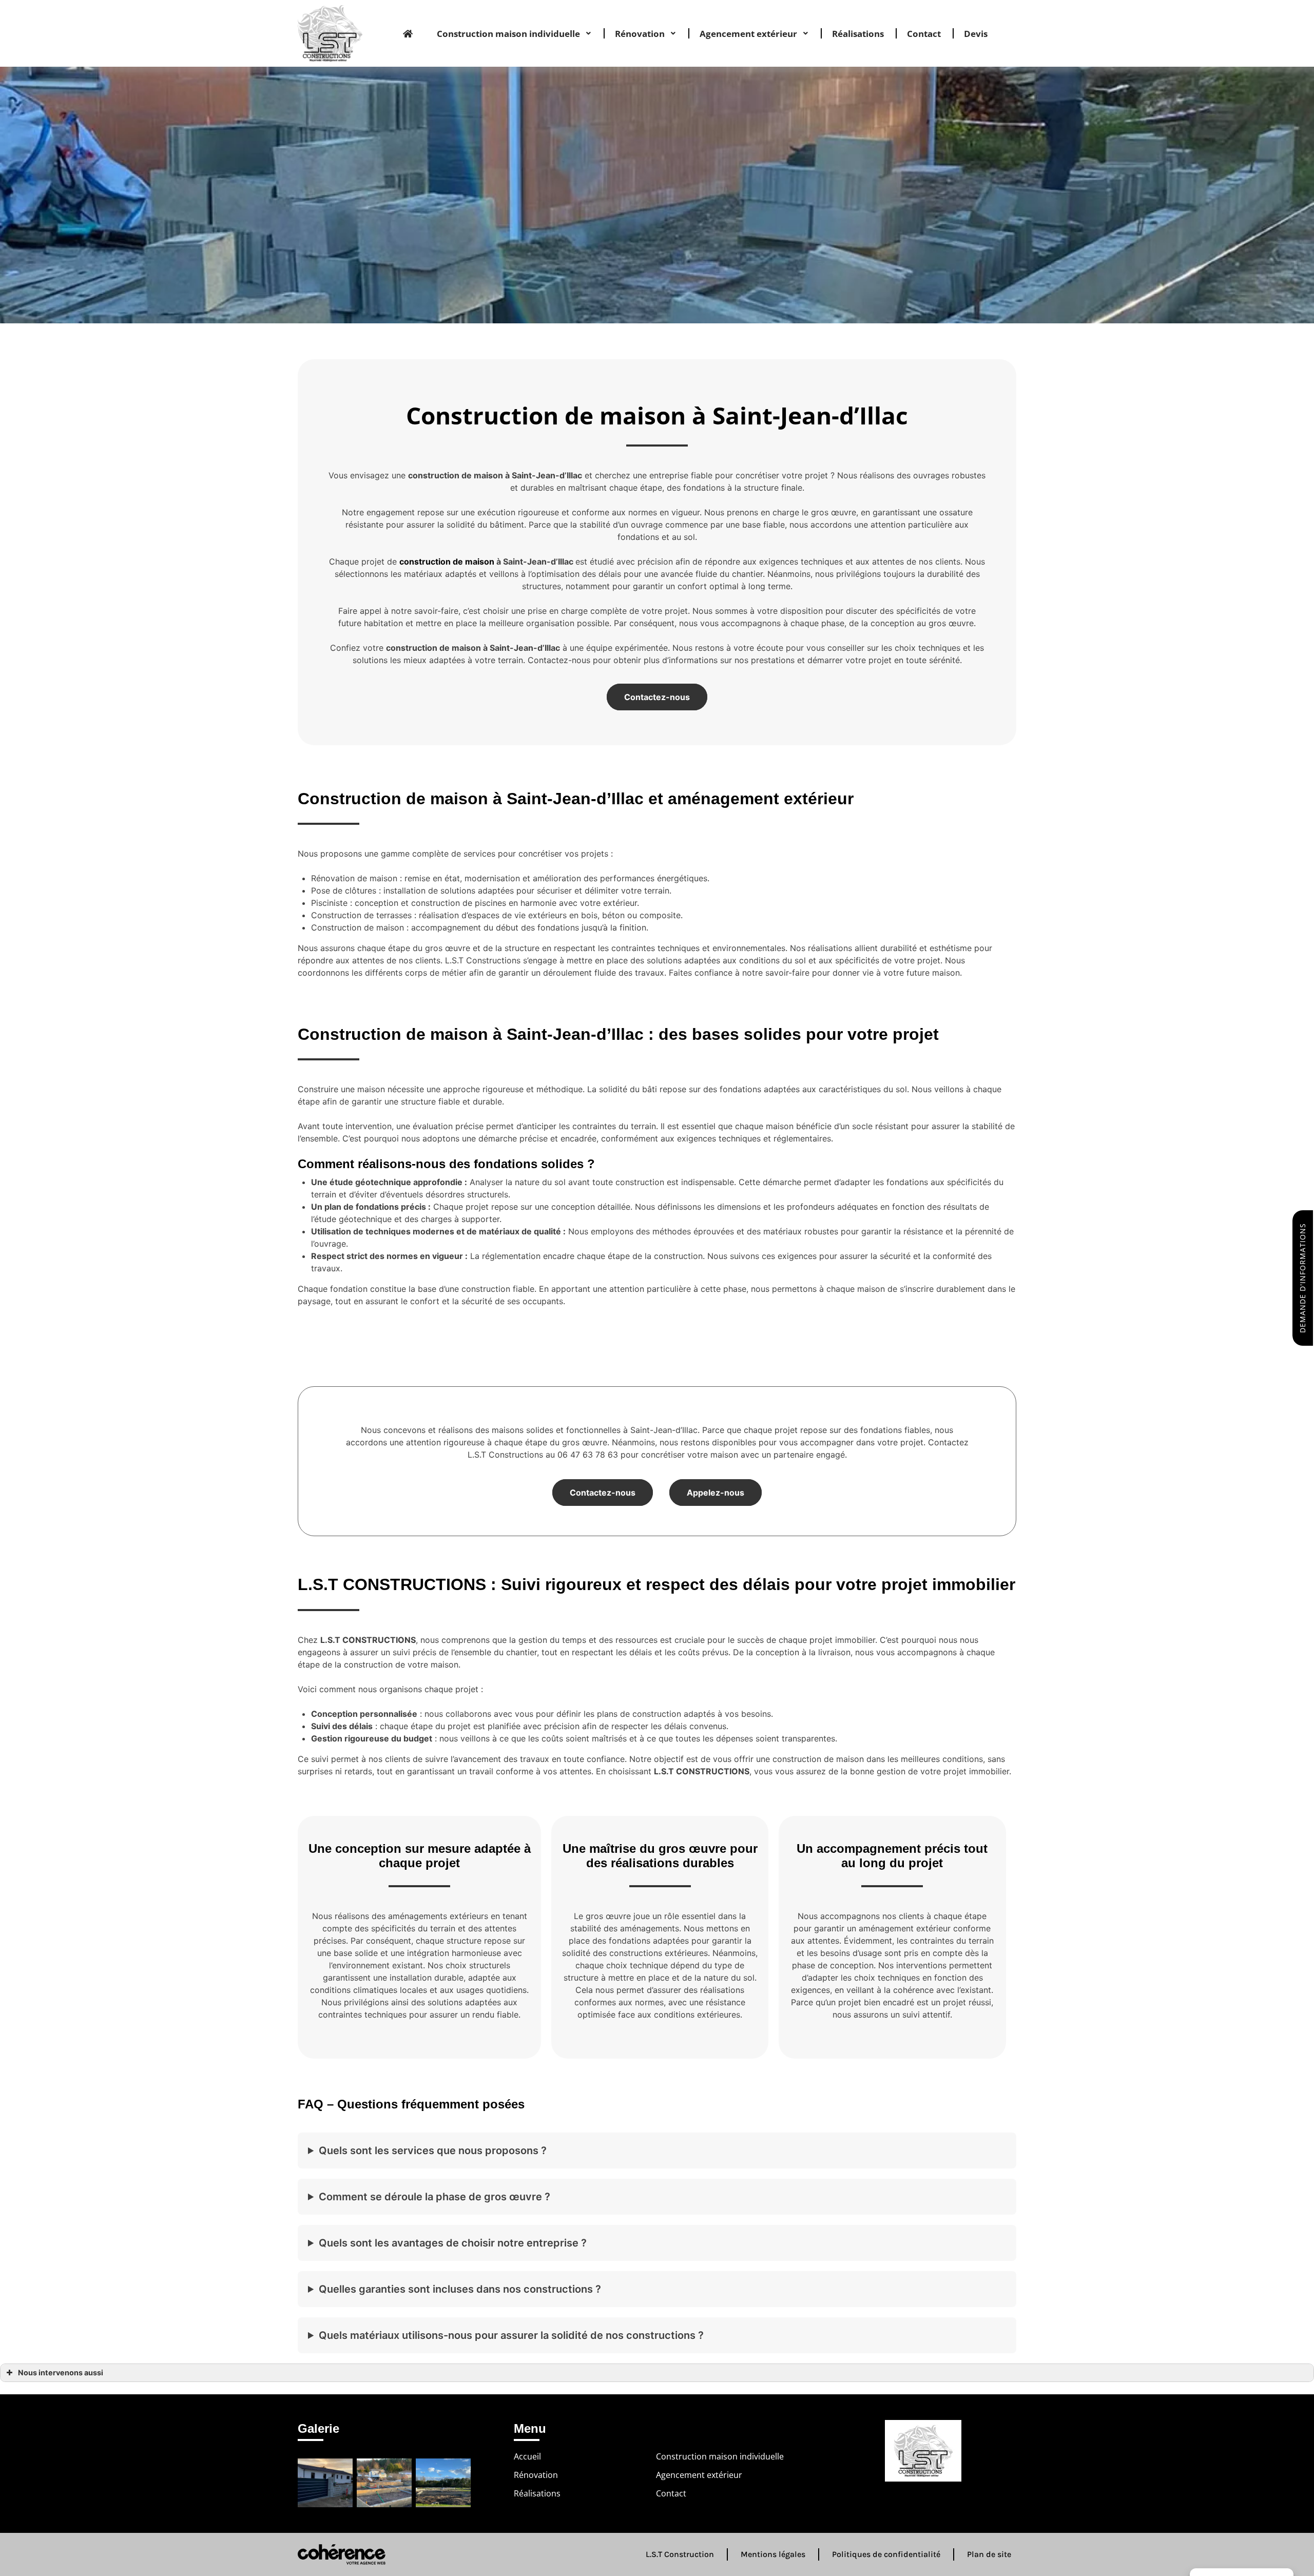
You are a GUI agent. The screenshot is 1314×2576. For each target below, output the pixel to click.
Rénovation (640, 34)
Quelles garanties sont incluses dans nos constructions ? (460, 2289)
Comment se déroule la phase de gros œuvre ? (434, 2197)
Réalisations (858, 34)
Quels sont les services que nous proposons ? (433, 2151)
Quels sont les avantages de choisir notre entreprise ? (453, 2243)
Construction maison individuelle (508, 34)
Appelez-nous (716, 1493)
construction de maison (447, 561)
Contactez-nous (657, 697)
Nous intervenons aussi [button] (61, 2372)
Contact (924, 34)
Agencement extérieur (748, 34)
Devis (976, 34)
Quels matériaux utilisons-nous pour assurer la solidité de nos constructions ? (511, 2335)
